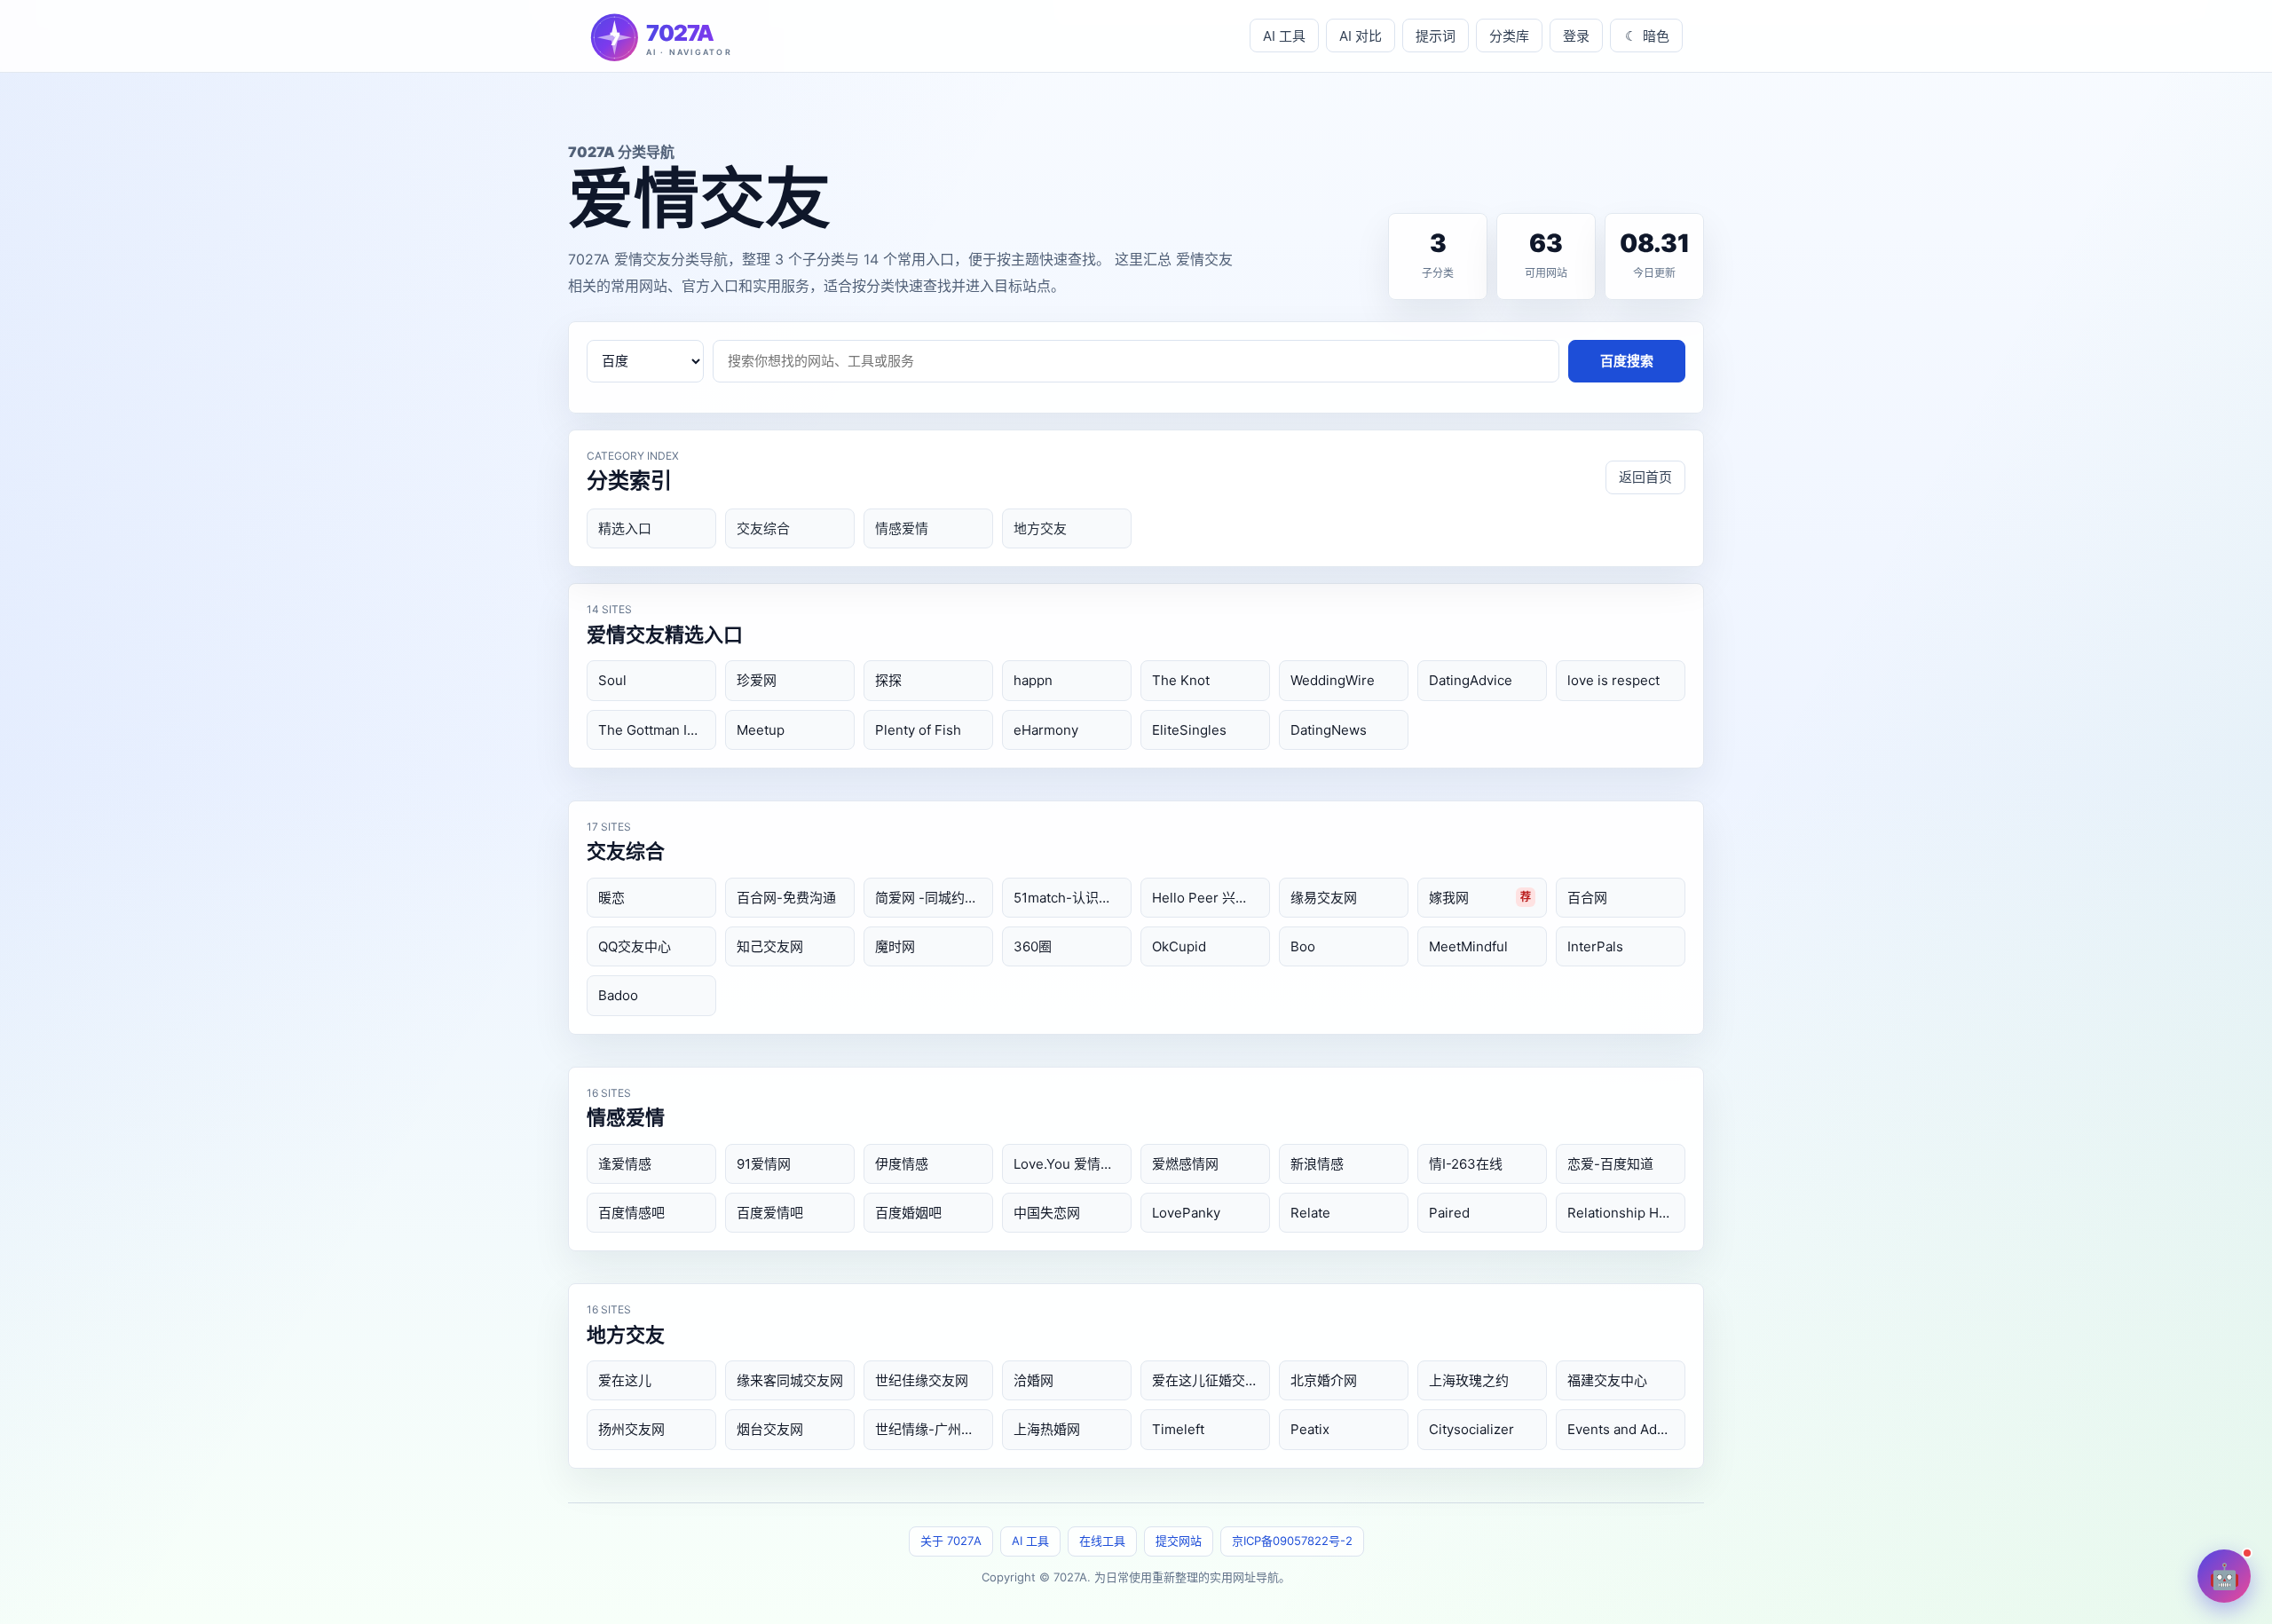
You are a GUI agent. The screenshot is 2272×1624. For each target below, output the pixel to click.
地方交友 (1040, 528)
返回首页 (1645, 477)
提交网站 (1179, 1541)
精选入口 (625, 528)
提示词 (1436, 36)
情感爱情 (902, 528)
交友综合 (763, 528)
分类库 (1509, 36)
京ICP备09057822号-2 (1292, 1541)
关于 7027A (951, 1541)
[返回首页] (699, 36)
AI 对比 (1361, 36)
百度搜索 (1627, 361)
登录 (1576, 36)
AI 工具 (1284, 36)
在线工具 (1102, 1541)
